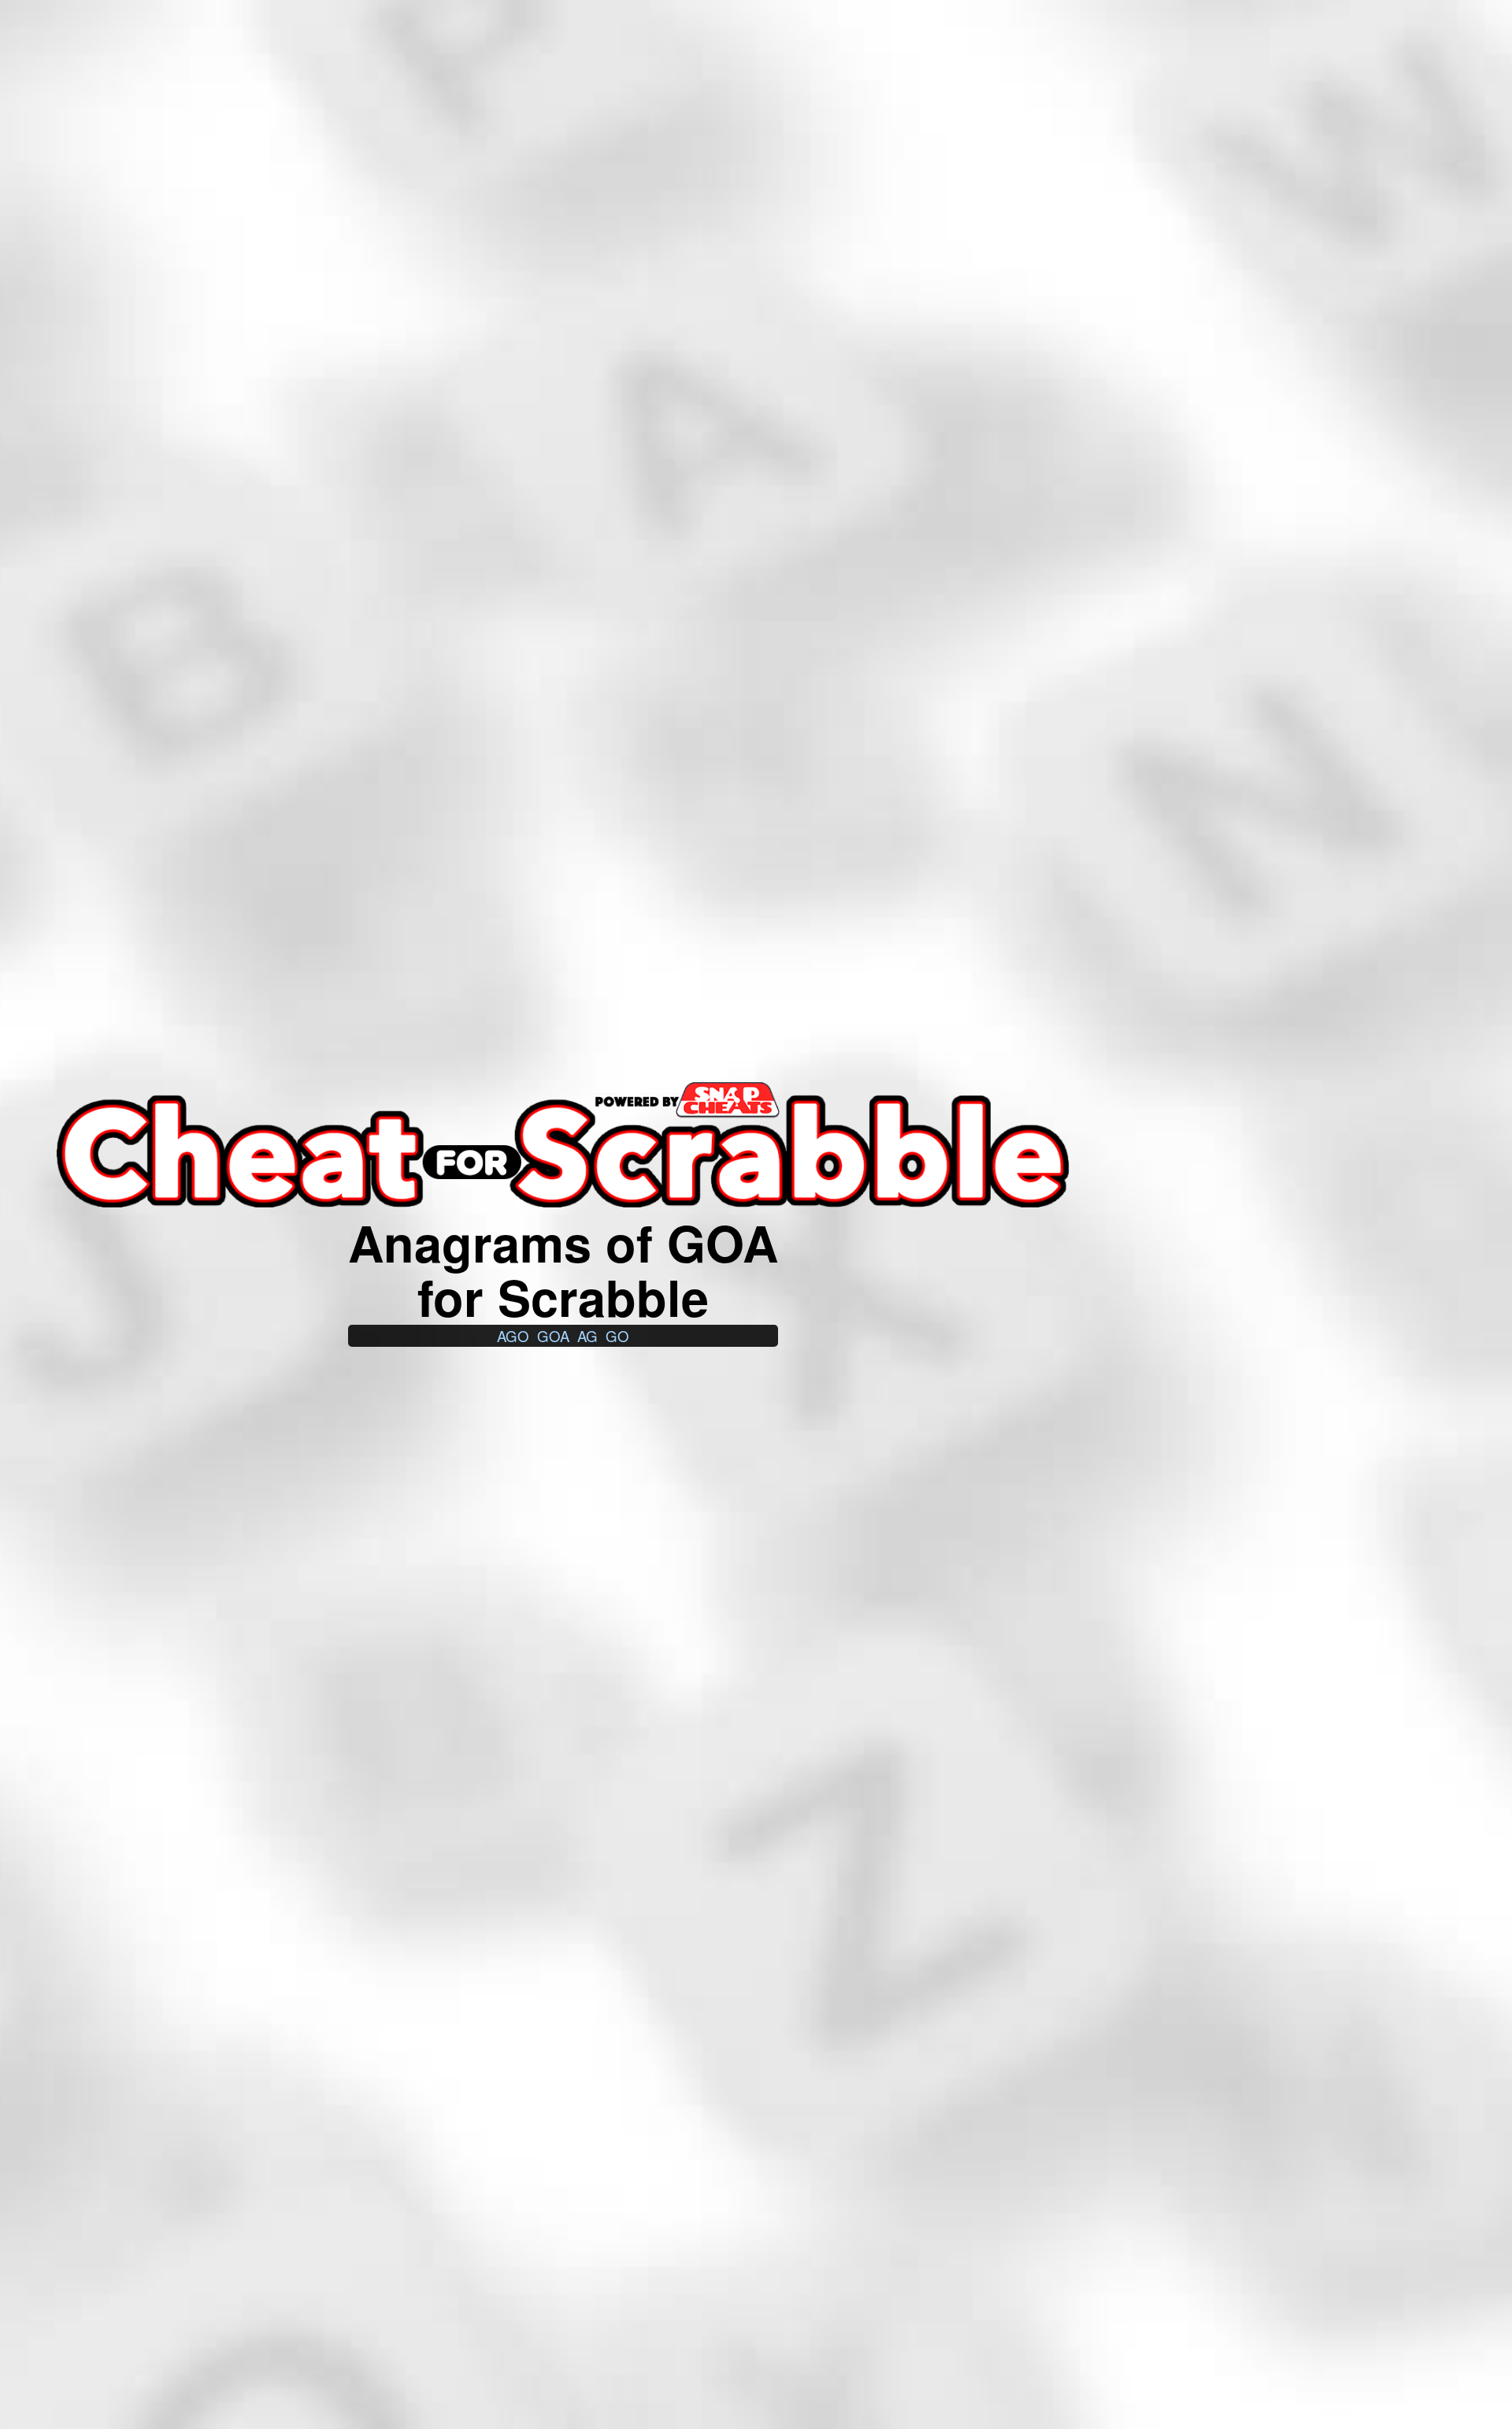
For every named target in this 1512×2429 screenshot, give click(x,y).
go (617, 1336)
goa (553, 1336)
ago (513, 1336)
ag (587, 1336)
